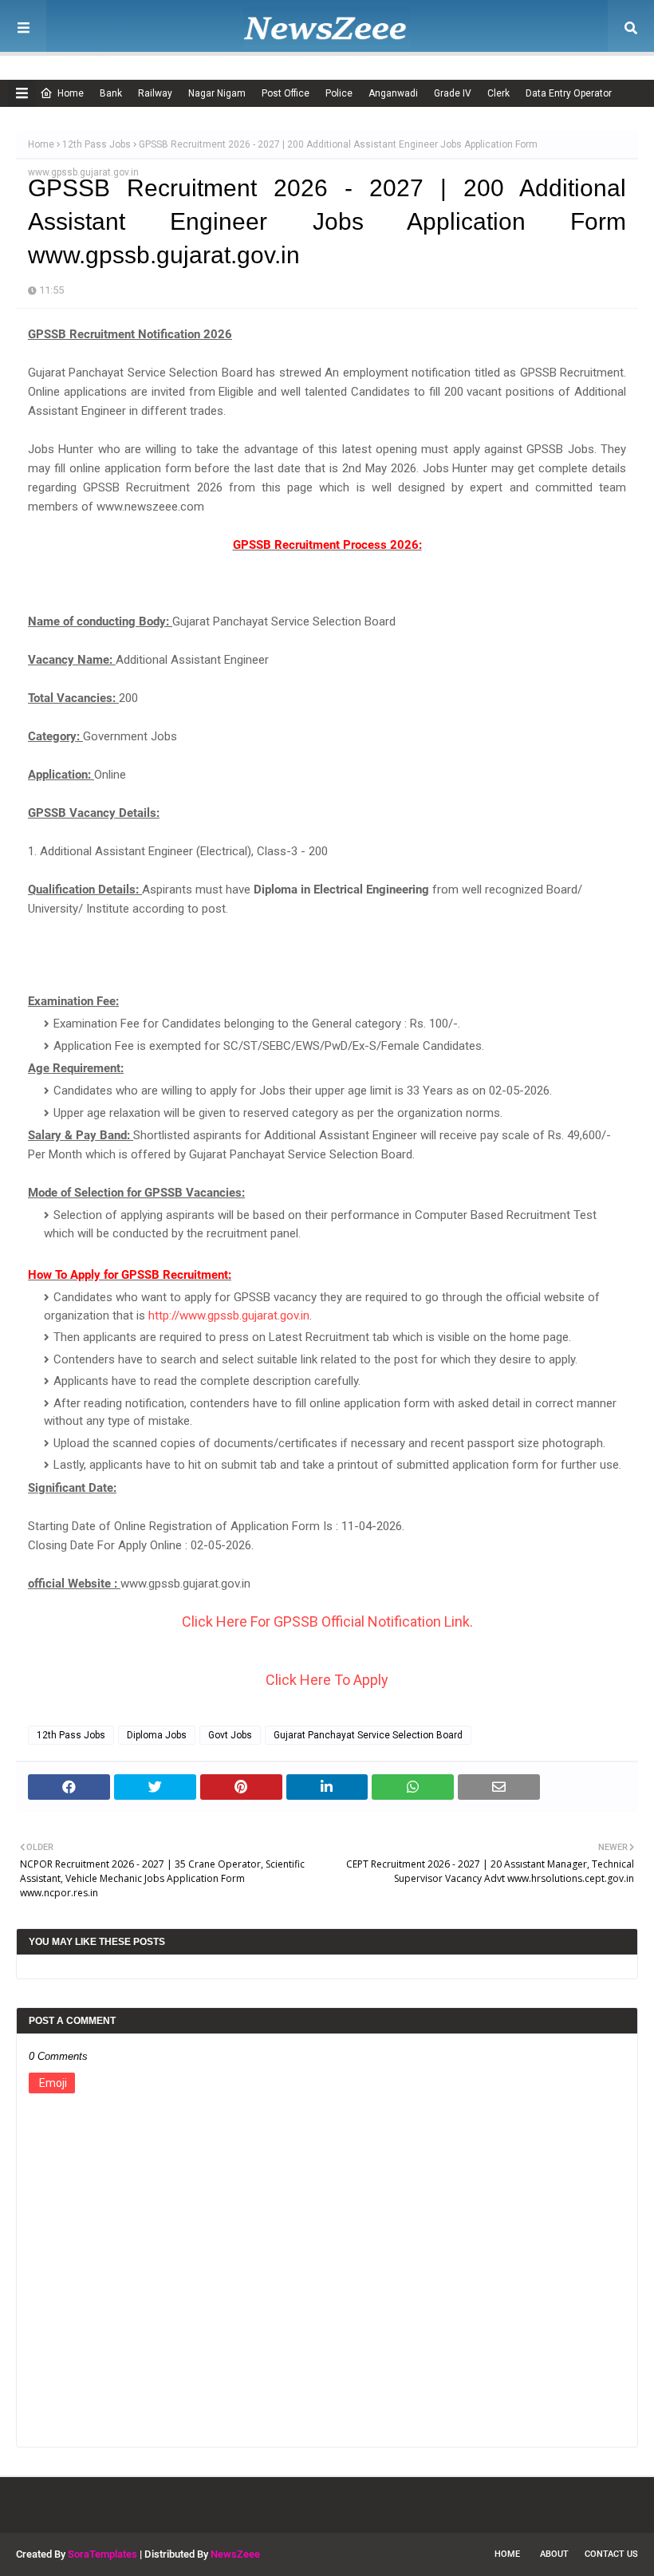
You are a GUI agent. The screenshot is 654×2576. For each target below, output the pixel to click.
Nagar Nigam (217, 93)
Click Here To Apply (327, 1680)
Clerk (498, 93)
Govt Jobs (230, 1735)
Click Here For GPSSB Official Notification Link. (327, 1621)
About (554, 2554)
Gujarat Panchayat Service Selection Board (368, 1735)
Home (71, 93)
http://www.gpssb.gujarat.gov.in (229, 1316)
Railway (155, 93)
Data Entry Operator (569, 93)
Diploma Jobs (157, 1735)
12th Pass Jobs (97, 144)
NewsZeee (235, 2554)
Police (339, 93)
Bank (111, 93)
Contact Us (611, 2554)
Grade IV (453, 93)
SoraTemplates (102, 2554)
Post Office (286, 93)
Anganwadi (393, 93)
